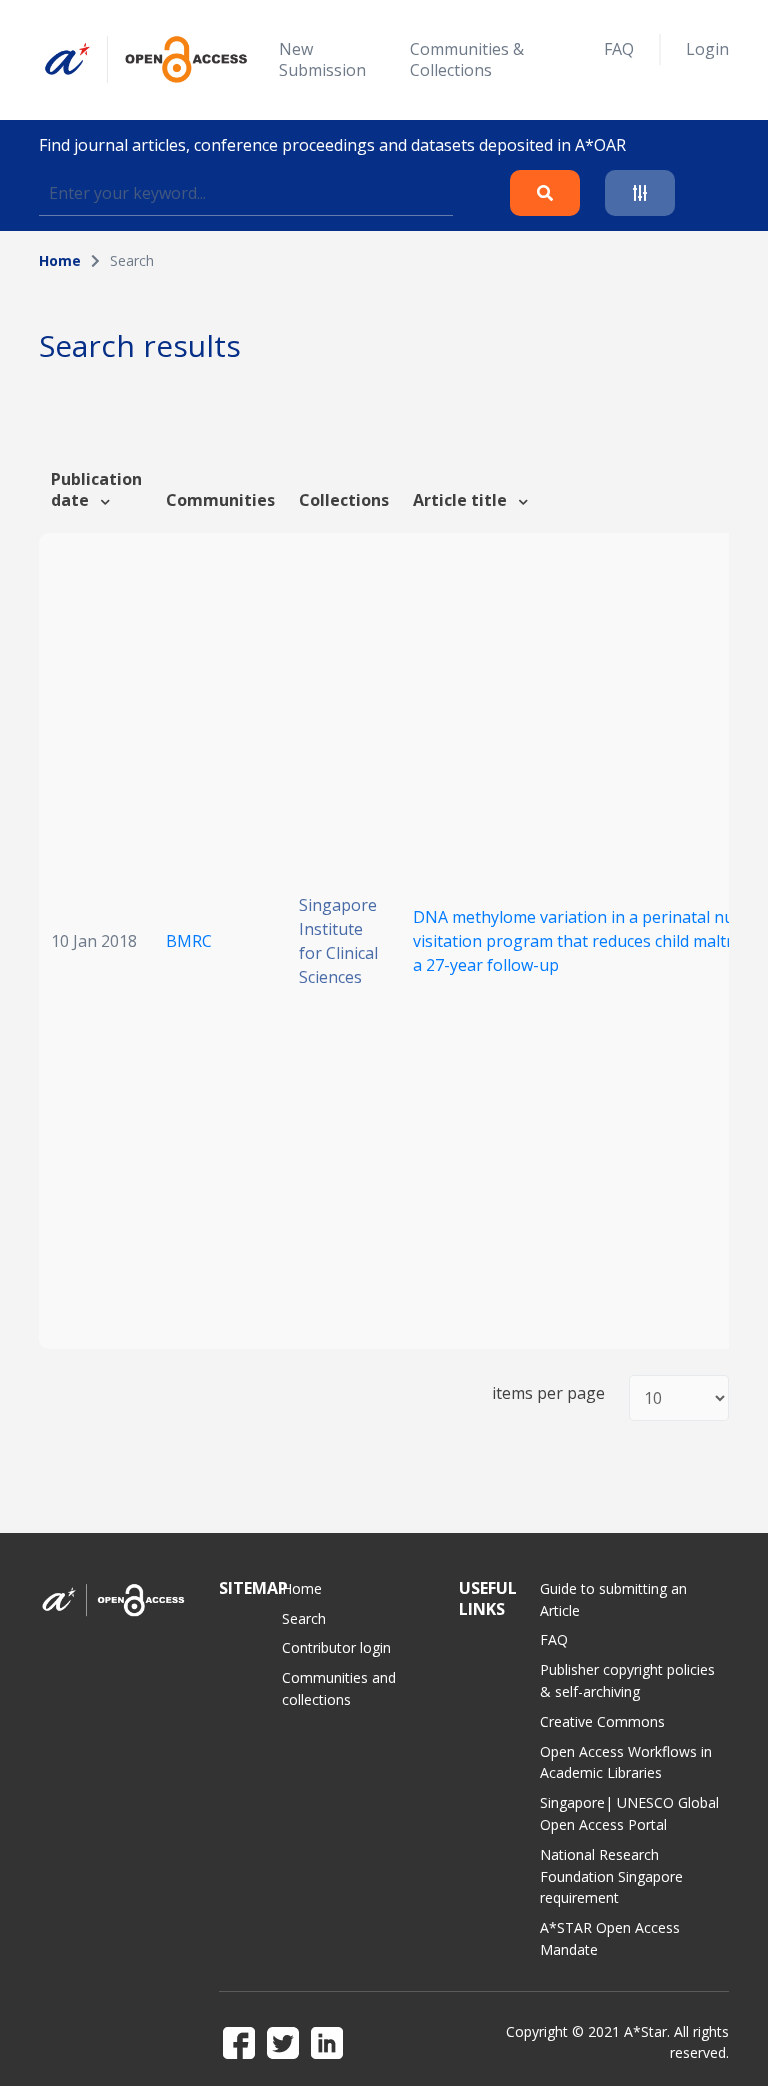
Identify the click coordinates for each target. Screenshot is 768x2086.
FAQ (619, 49)
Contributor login (336, 1647)
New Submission (322, 59)
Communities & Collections (467, 59)
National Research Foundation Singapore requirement (611, 1876)
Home (60, 260)
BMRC (189, 941)
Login (707, 49)
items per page (548, 1393)
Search (304, 1618)
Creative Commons (602, 1721)
